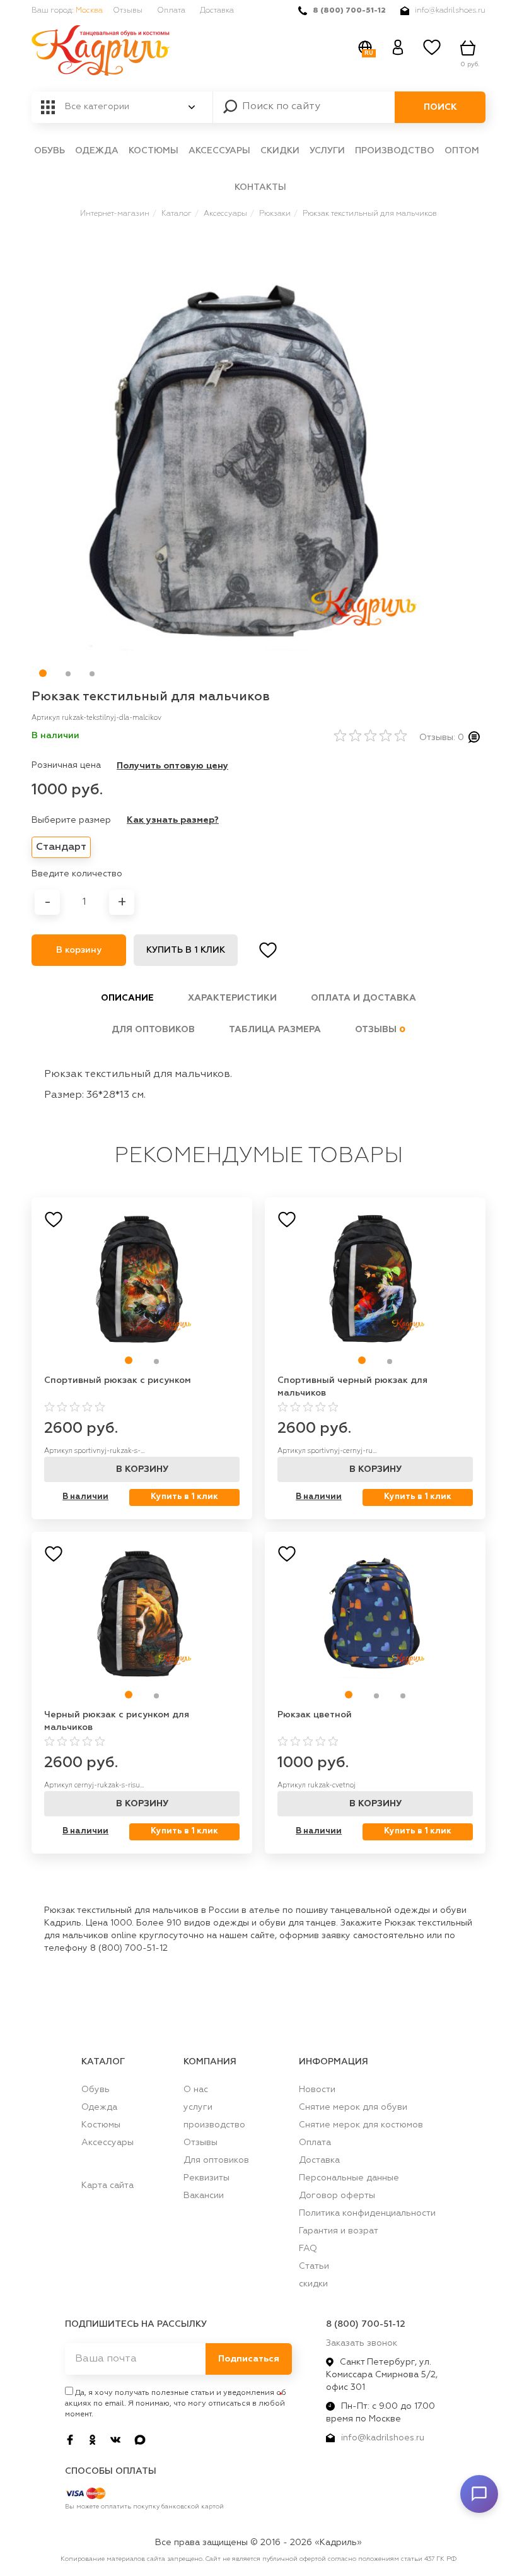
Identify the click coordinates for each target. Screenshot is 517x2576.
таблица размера (275, 1030)
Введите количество (77, 874)
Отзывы (128, 11)
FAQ (308, 2249)
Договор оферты (337, 2196)
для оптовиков (153, 1030)
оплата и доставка (363, 998)
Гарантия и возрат (339, 2231)
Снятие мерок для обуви (353, 2107)
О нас (196, 2090)
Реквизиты (206, 2178)
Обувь (49, 151)
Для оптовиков (216, 2160)
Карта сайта (107, 2185)
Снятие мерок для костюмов (361, 2125)
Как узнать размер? (173, 820)
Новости (317, 2090)
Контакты (260, 187)
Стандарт (61, 847)
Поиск (440, 107)
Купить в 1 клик (186, 950)
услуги (327, 151)
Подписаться (249, 2359)
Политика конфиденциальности (367, 2213)
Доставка (217, 11)
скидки (280, 151)
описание (127, 998)
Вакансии (204, 2196)
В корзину (79, 950)
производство (395, 151)
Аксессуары (219, 151)
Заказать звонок (362, 2343)
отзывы (380, 1030)
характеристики (232, 998)
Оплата (171, 11)
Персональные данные (349, 2178)
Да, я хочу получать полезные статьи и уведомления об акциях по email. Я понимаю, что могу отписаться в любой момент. (176, 2404)
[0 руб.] (470, 48)
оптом (462, 151)
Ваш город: (67, 11)
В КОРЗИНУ (142, 1469)
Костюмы (154, 151)
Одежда (97, 151)
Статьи (314, 2266)
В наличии (85, 1497)
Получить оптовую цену (172, 766)
